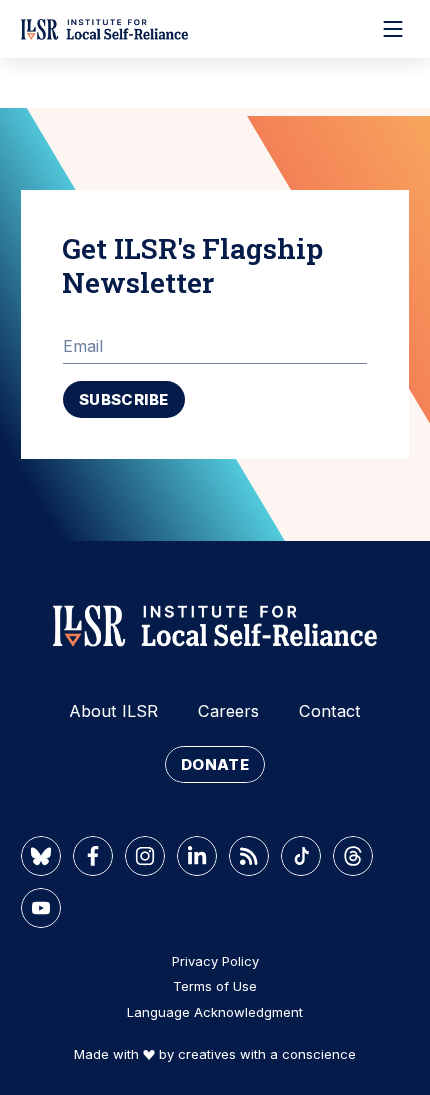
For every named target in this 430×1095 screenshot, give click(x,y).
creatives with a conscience (267, 1054)
